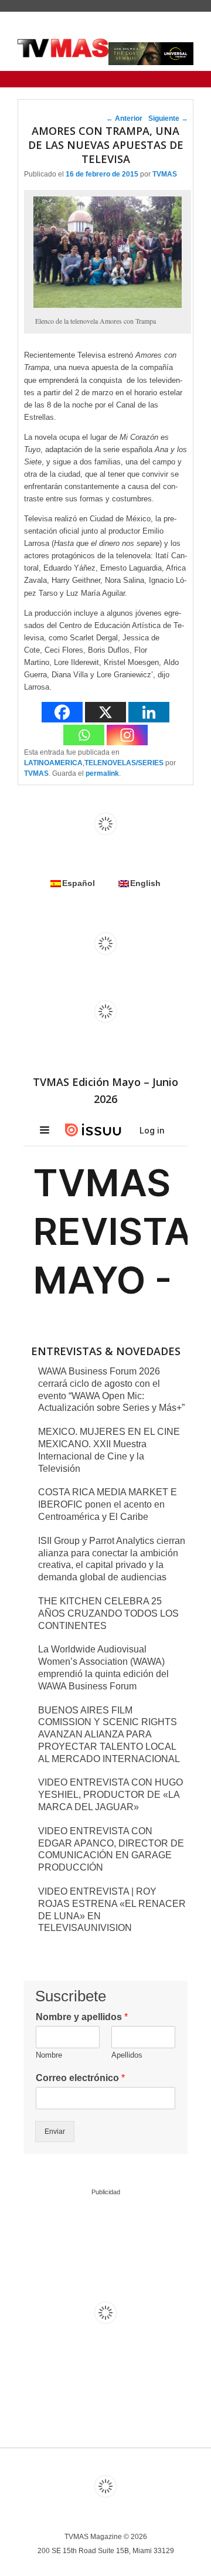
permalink (102, 773)
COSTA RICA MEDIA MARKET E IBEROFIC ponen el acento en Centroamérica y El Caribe (108, 1504)
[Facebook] (62, 712)
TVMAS (165, 174)
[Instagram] (127, 735)
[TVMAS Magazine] (63, 48)
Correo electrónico (80, 2078)
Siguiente (168, 118)
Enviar (55, 2132)
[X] (105, 712)
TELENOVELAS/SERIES (124, 763)
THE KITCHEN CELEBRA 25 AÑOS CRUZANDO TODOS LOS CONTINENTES (108, 1613)
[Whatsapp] (84, 735)
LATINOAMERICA (53, 763)
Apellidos (127, 2055)
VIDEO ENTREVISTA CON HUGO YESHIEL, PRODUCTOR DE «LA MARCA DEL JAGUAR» (110, 1795)
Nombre (49, 2055)
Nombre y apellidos (82, 2017)
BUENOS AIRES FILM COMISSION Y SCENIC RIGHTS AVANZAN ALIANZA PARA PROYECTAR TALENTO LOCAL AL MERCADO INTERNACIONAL (109, 1735)
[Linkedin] (149, 712)
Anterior (124, 118)
